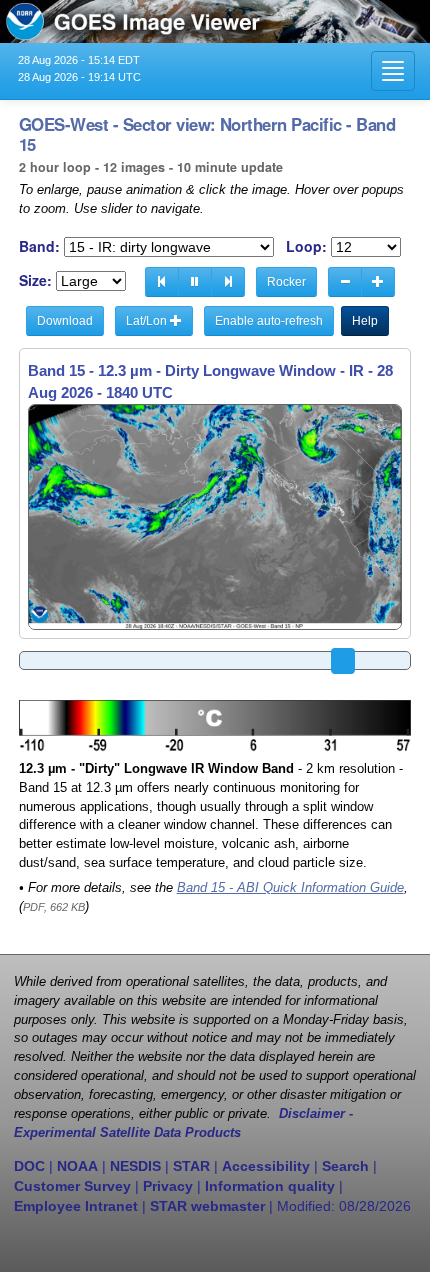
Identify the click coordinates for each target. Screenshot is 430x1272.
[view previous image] (162, 282)
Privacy (168, 1186)
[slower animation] (345, 282)
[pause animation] (195, 282)
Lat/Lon (148, 321)
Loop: (306, 246)
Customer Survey (72, 1186)
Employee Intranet (76, 1206)
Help (365, 321)
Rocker (286, 282)
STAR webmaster (207, 1206)
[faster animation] (378, 282)
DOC (29, 1166)
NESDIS (135, 1166)
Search (345, 1166)
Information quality (270, 1186)
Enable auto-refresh (269, 321)
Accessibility (266, 1166)
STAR (191, 1166)
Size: (35, 280)
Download (65, 321)
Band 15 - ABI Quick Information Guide (290, 888)
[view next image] (228, 282)
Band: (39, 246)
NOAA (77, 1166)
